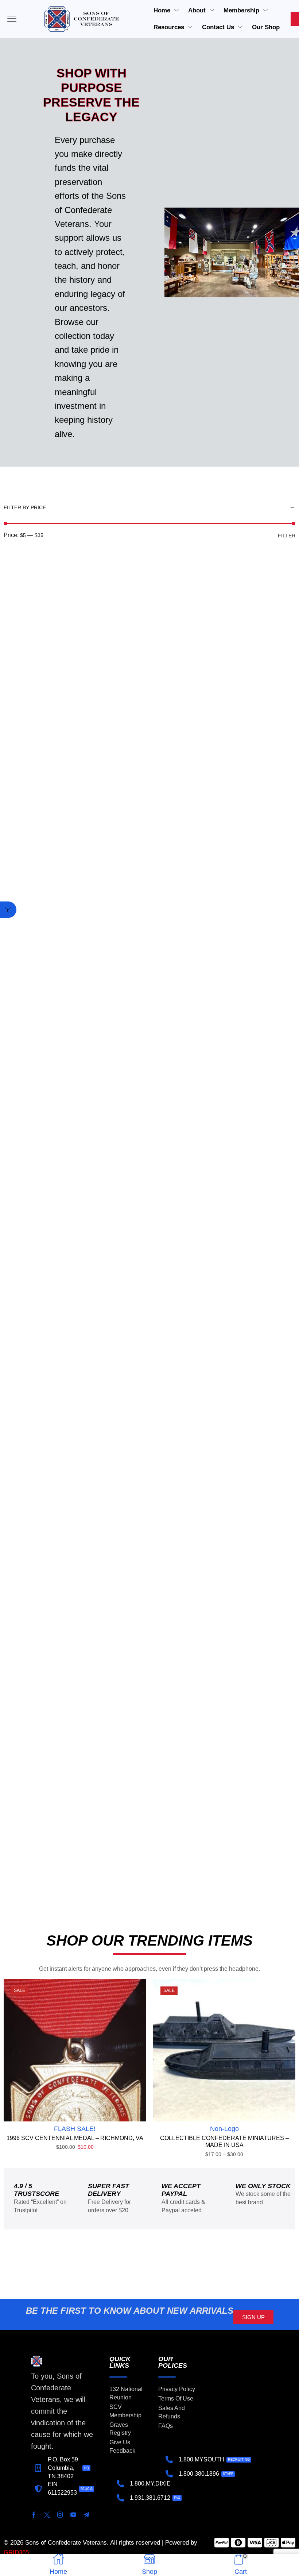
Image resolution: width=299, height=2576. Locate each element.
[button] (8, 910)
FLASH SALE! (75, 2129)
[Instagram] (60, 2515)
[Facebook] (34, 2515)
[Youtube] (73, 2515)
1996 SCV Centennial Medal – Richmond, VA (75, 2138)
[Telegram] (86, 2515)
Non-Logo (224, 2129)
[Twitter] (47, 2515)
